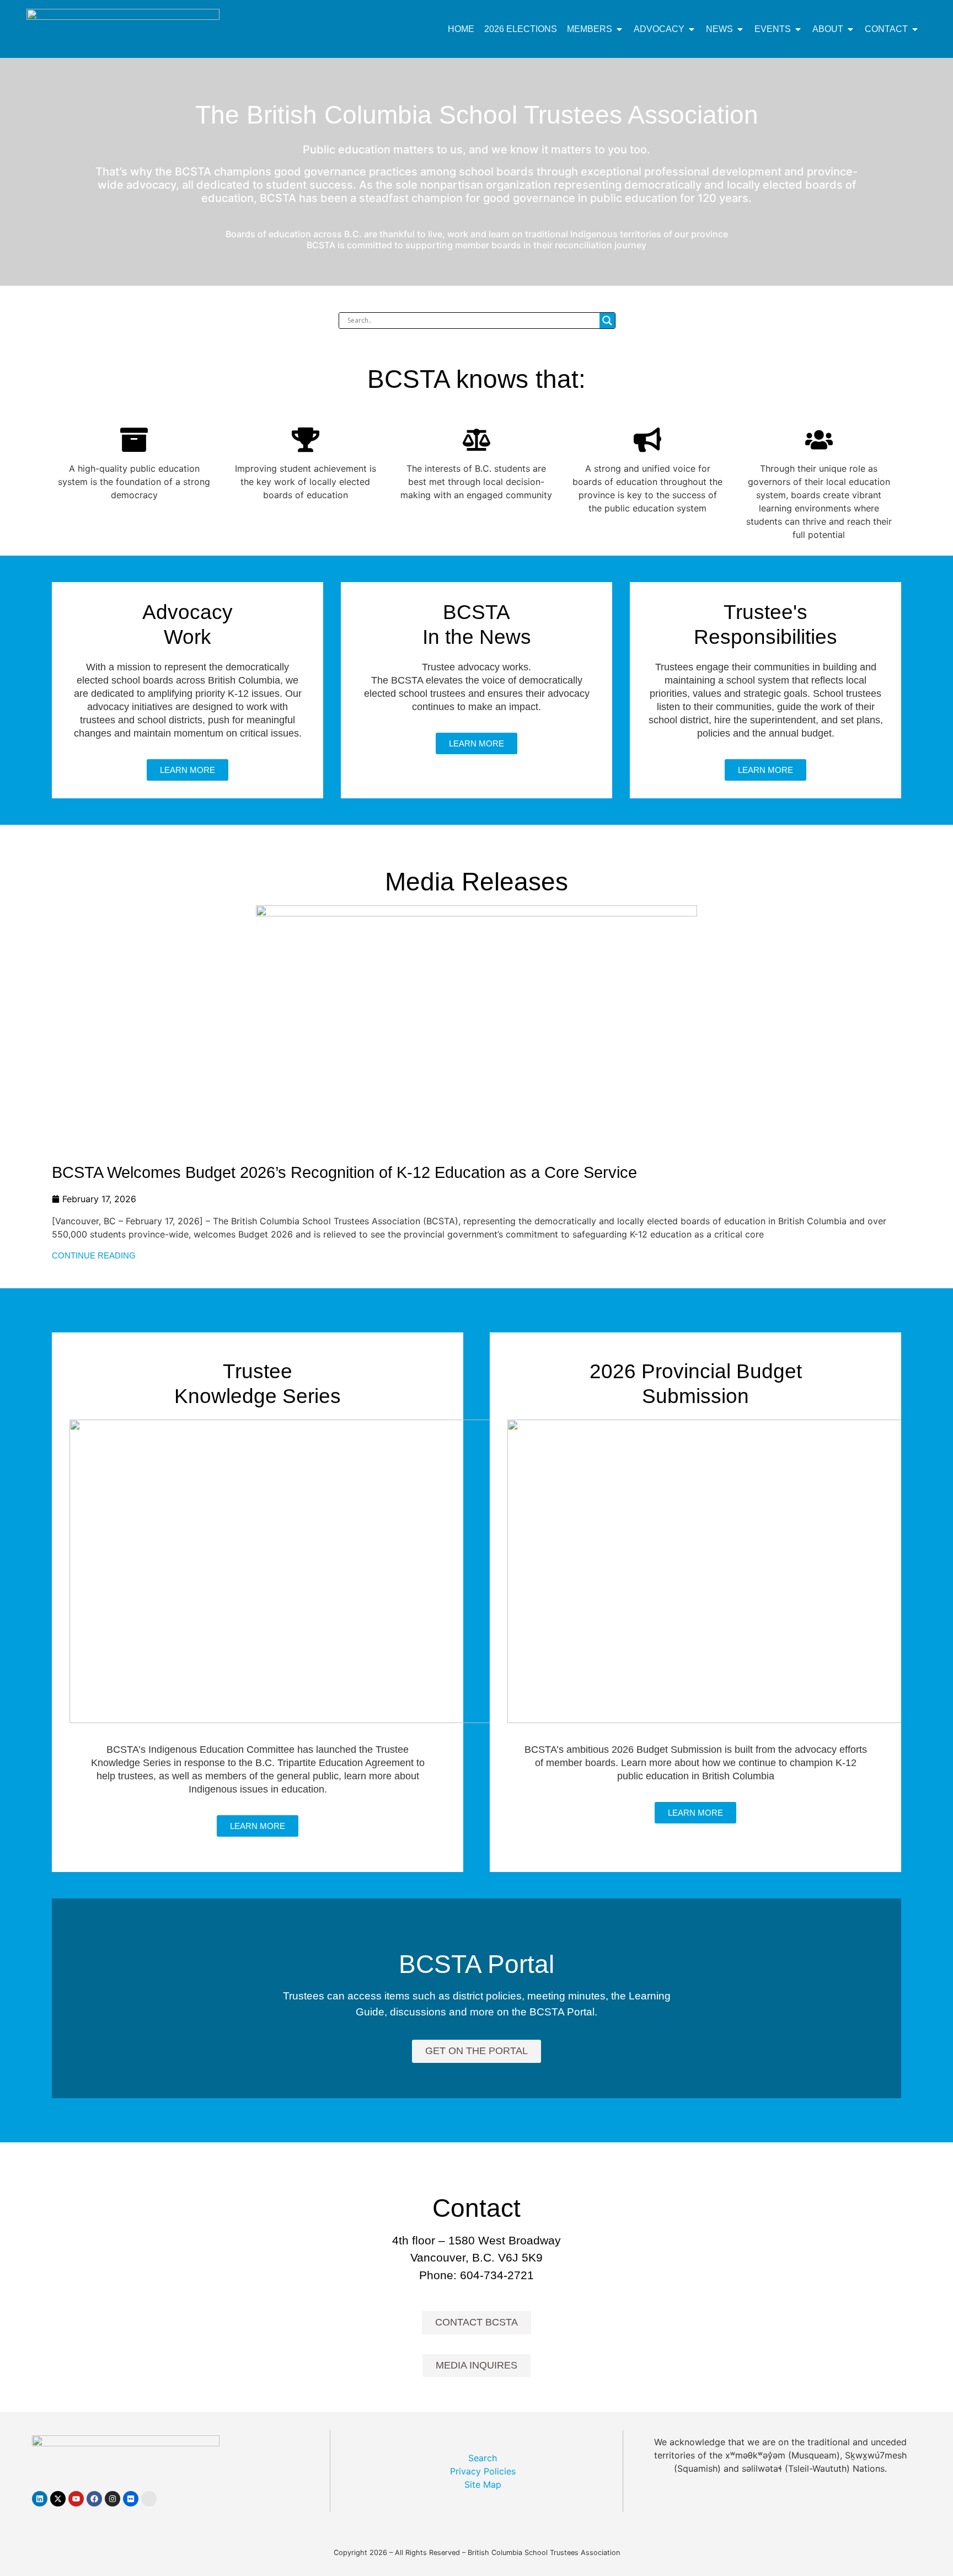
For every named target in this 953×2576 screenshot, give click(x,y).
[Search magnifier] (607, 321)
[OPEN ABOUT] (850, 29)
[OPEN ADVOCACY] (692, 29)
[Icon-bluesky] (149, 2499)
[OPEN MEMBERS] (619, 29)
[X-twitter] (58, 2499)
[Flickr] (131, 2499)
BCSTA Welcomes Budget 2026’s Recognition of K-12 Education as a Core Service (344, 1172)
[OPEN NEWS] (740, 29)
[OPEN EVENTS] (798, 29)
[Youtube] (76, 2499)
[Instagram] (113, 2499)
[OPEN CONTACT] (915, 29)
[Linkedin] (40, 2499)
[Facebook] (94, 2499)
